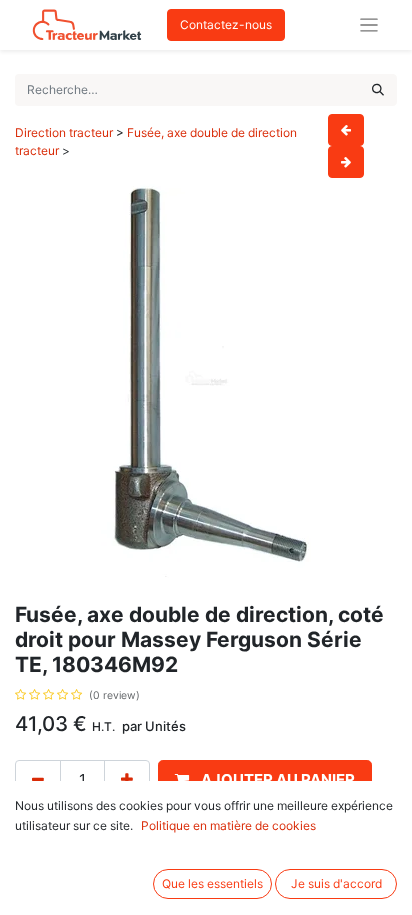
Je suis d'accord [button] (336, 883)
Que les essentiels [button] (212, 883)
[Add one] (127, 780)
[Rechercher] (378, 90)
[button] (265, 780)
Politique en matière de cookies (228, 825)
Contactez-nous (226, 24)
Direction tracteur (64, 132)
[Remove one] (38, 780)
